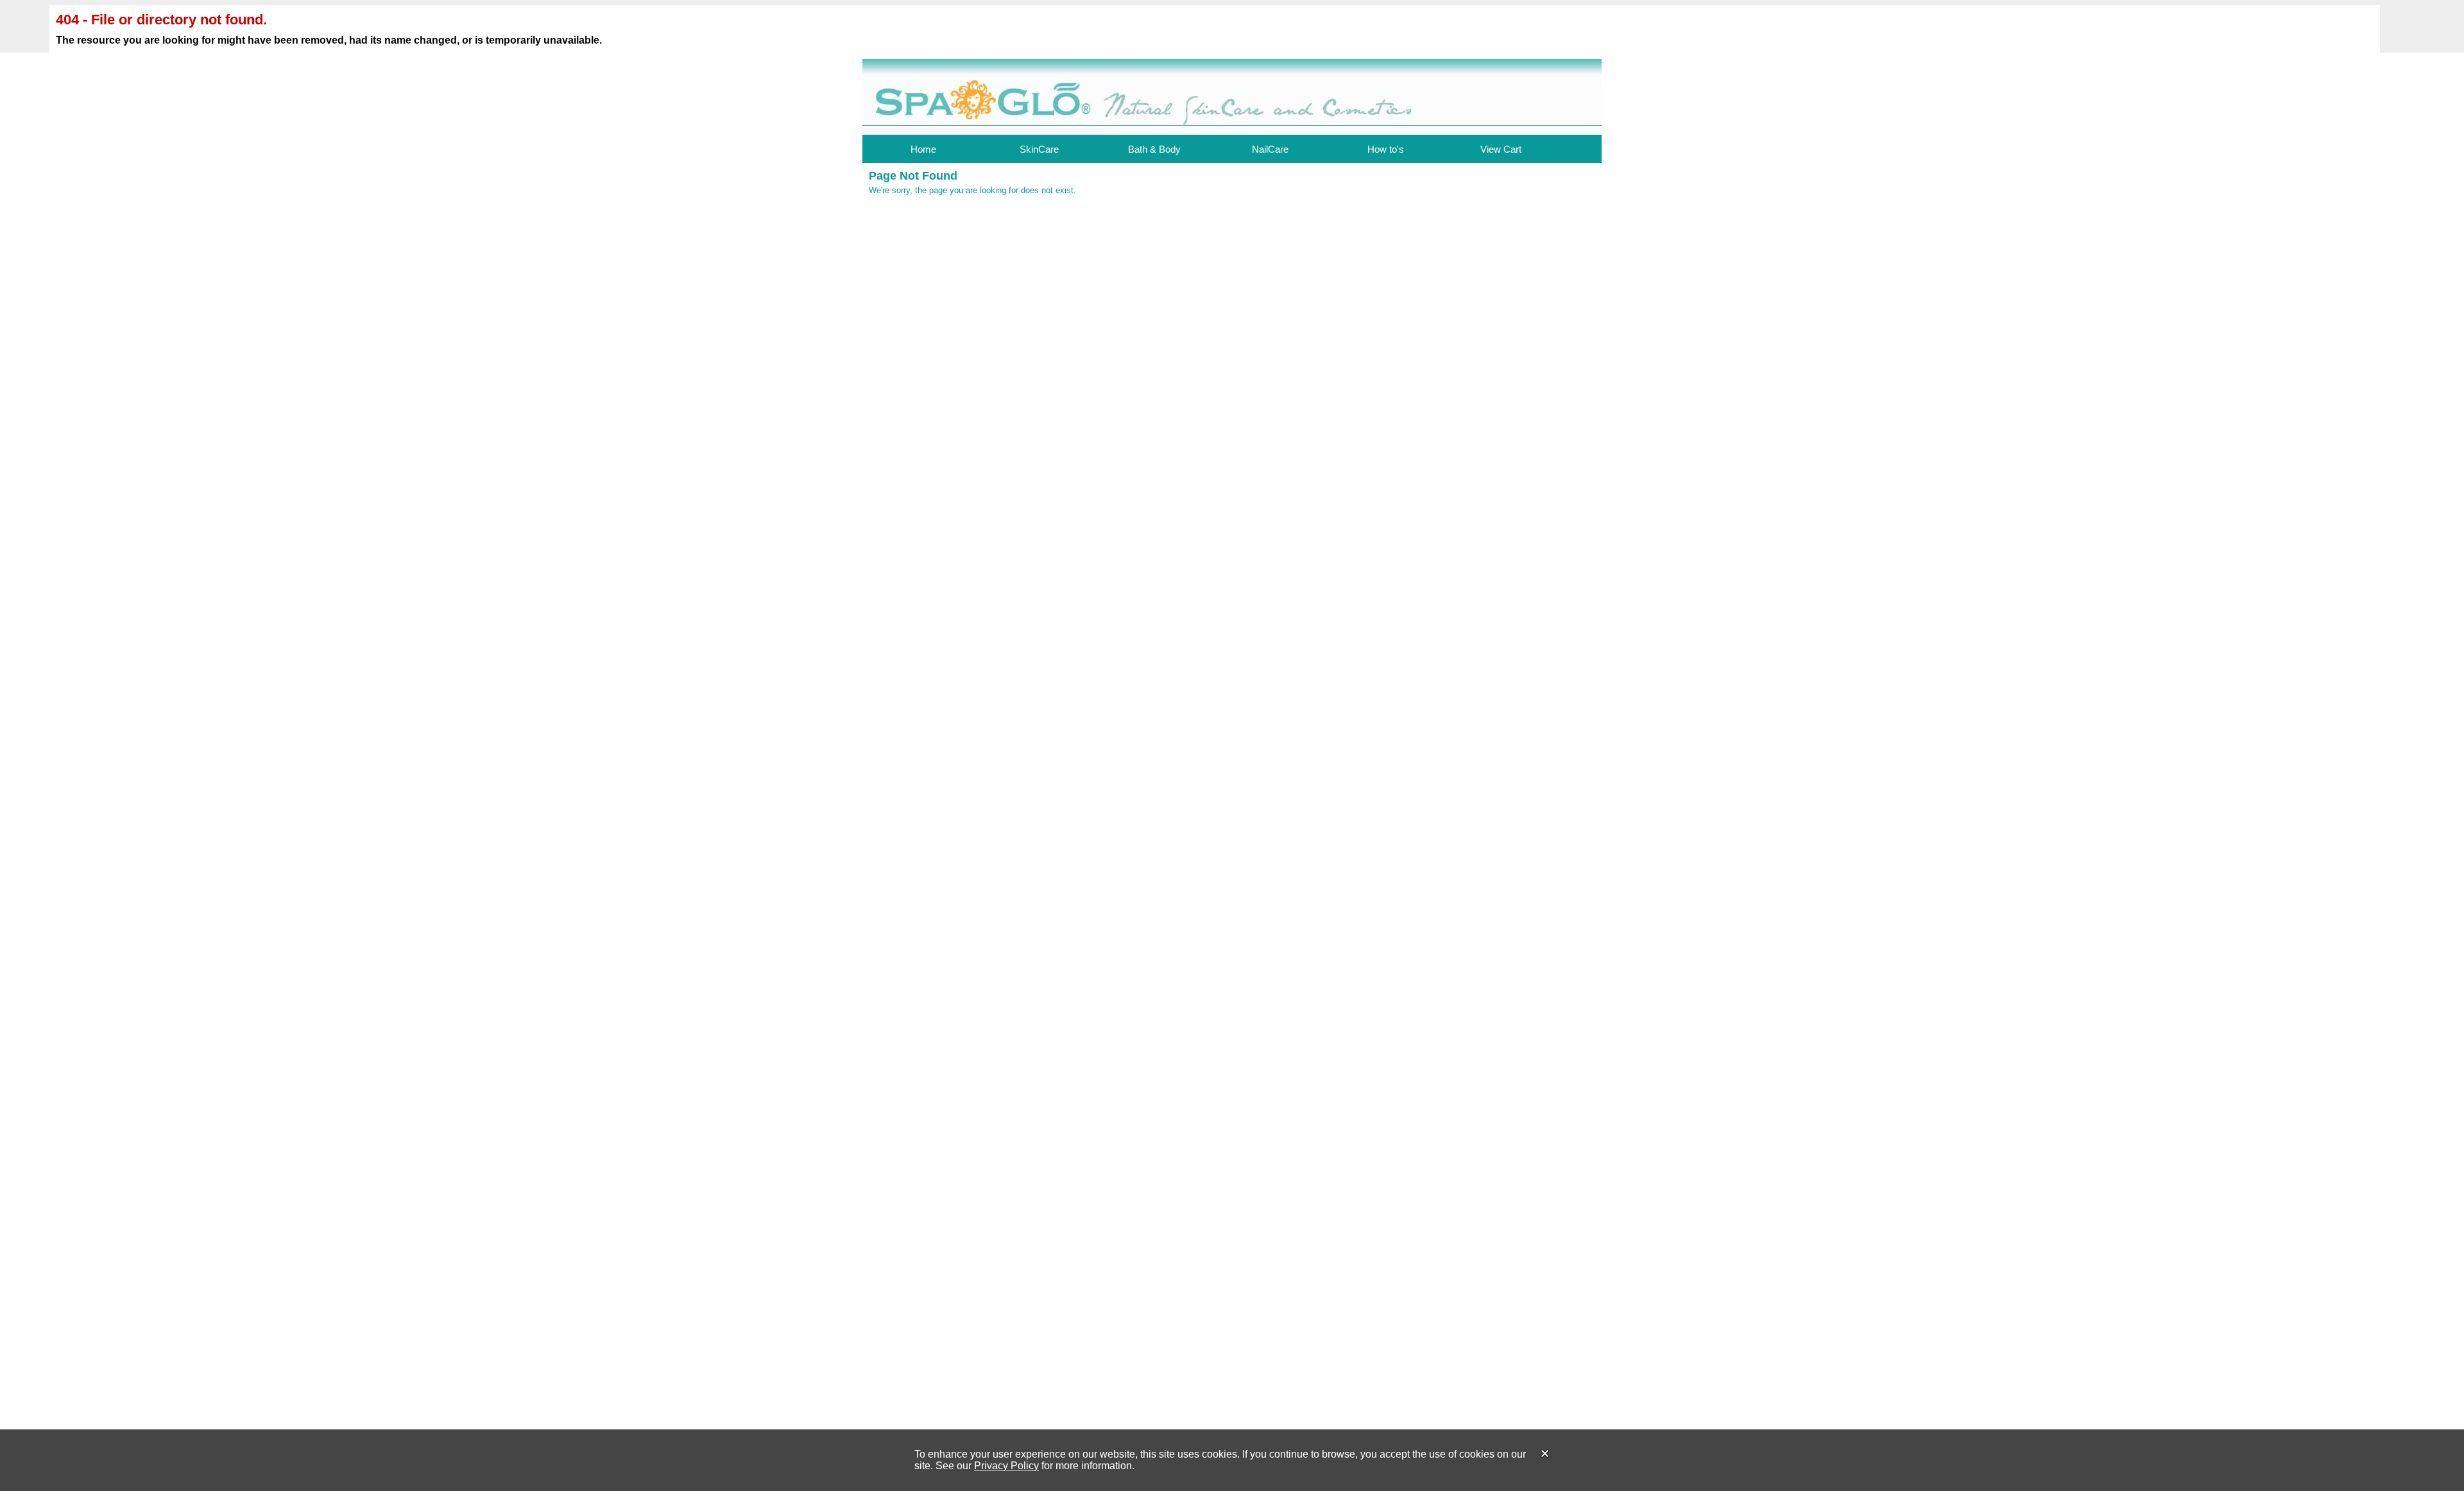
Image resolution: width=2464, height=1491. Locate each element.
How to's (1386, 149)
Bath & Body (1154, 149)
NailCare (1270, 149)
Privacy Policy (1006, 1466)
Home (923, 149)
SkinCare (1039, 149)
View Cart (1501, 149)
